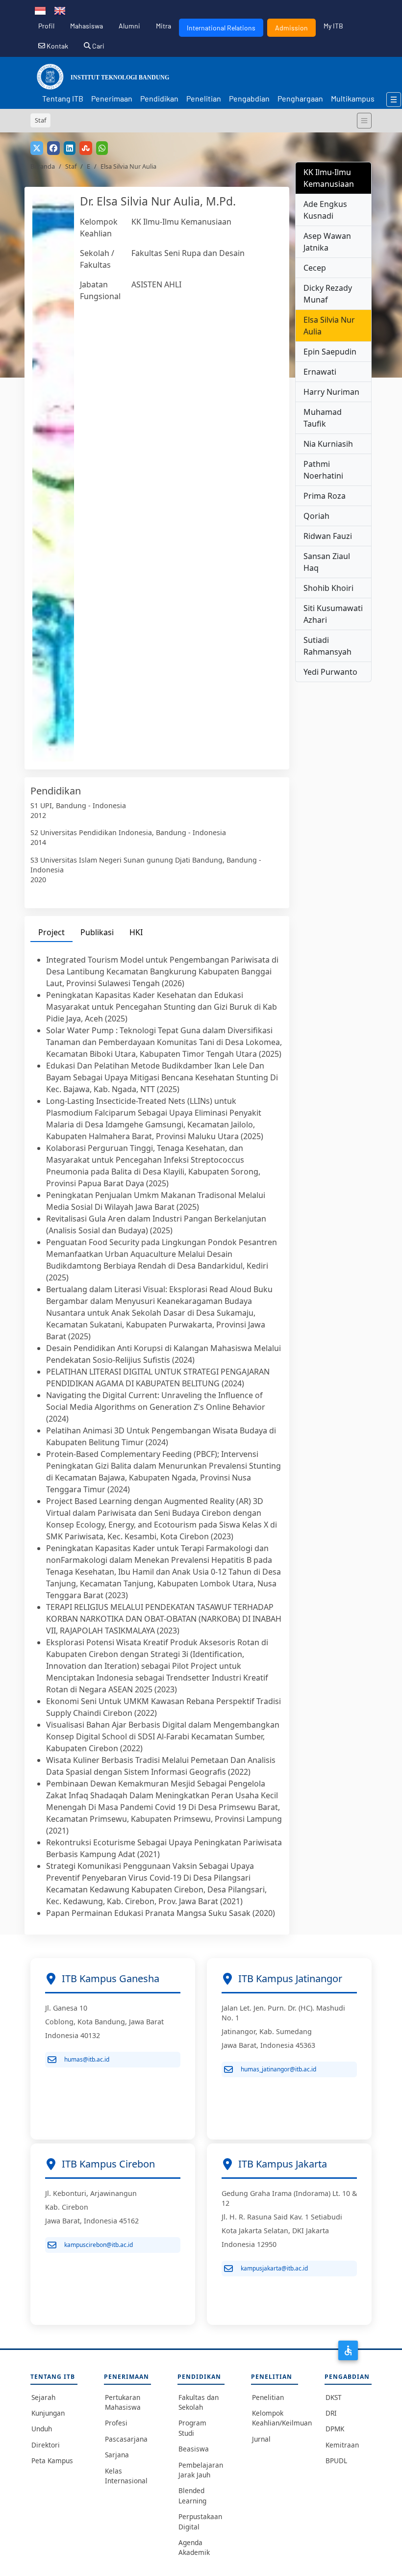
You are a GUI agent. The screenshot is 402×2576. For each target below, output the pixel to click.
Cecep (315, 268)
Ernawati (320, 372)
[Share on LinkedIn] (70, 148)
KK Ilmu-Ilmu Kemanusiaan (181, 222)
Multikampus (353, 98)
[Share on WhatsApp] (102, 148)
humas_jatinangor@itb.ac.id (278, 2069)
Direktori (46, 2445)
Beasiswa (194, 2449)
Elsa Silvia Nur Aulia (329, 326)
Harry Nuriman (331, 392)
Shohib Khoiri (328, 588)
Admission (291, 28)
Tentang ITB (63, 98)
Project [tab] (51, 932)
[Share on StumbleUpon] (86, 148)
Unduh (42, 2429)
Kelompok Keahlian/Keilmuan (275, 2418)
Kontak (57, 46)
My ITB (333, 26)
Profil (46, 26)
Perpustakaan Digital (200, 2521)
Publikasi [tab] (97, 932)
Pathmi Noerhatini (323, 470)
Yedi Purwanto (330, 672)
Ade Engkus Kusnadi (325, 210)
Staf (71, 166)
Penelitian (204, 98)
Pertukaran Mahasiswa (123, 2402)
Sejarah (43, 2397)
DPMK (335, 2429)
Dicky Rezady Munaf (328, 294)
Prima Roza (325, 496)
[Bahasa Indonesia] (40, 10)
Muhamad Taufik (323, 418)
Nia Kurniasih (328, 444)
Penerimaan (112, 98)
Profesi (116, 2423)
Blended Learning (192, 2495)
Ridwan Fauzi (328, 536)
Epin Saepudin (330, 352)
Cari (98, 46)
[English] (60, 10)
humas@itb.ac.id (87, 2059)
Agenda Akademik (194, 2547)
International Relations (221, 28)
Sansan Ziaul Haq (327, 562)
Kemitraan (342, 2445)
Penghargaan (300, 98)
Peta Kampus (52, 2461)
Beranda (43, 166)
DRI (331, 2413)
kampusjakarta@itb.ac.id (274, 2268)
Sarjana (117, 2455)
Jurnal (261, 2439)
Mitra (163, 26)
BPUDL (336, 2461)
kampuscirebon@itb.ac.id (99, 2245)
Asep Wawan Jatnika (327, 242)
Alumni (129, 26)
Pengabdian (249, 98)
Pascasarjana (126, 2439)
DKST (334, 2397)
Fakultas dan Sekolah (199, 2402)
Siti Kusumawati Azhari (333, 614)
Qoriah (316, 516)
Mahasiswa (87, 26)
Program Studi (192, 2428)
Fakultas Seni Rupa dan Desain (188, 253)
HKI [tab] (136, 932)
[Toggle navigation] (364, 121)
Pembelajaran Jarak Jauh (201, 2470)
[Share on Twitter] (37, 148)
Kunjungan (48, 2413)
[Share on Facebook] (53, 148)
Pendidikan (159, 98)
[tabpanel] (157, 1436)
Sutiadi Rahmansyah (327, 646)
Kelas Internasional (126, 2476)
